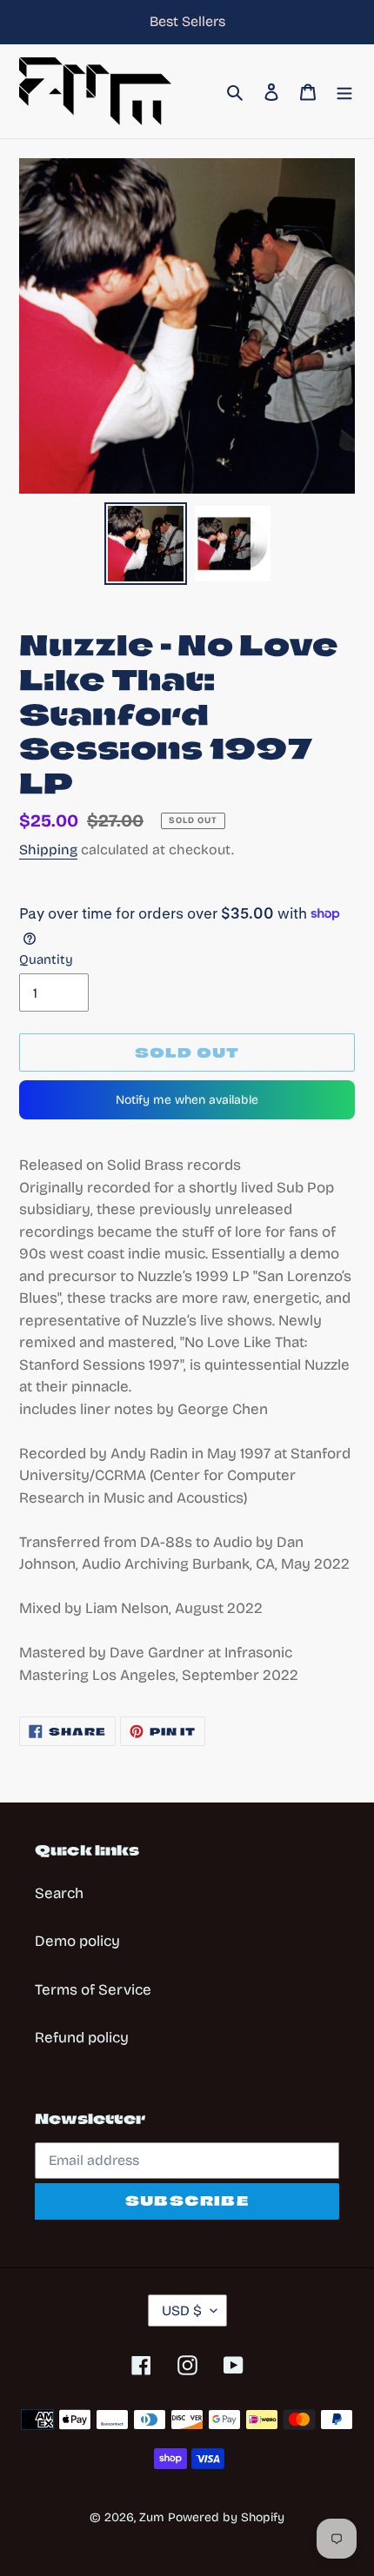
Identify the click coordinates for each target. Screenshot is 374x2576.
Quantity (46, 959)
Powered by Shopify (226, 2517)
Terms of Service (93, 1990)
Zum (152, 2517)
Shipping (48, 850)
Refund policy (82, 2038)
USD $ (182, 2310)
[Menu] (344, 91)
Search (59, 1893)
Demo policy (77, 1941)
